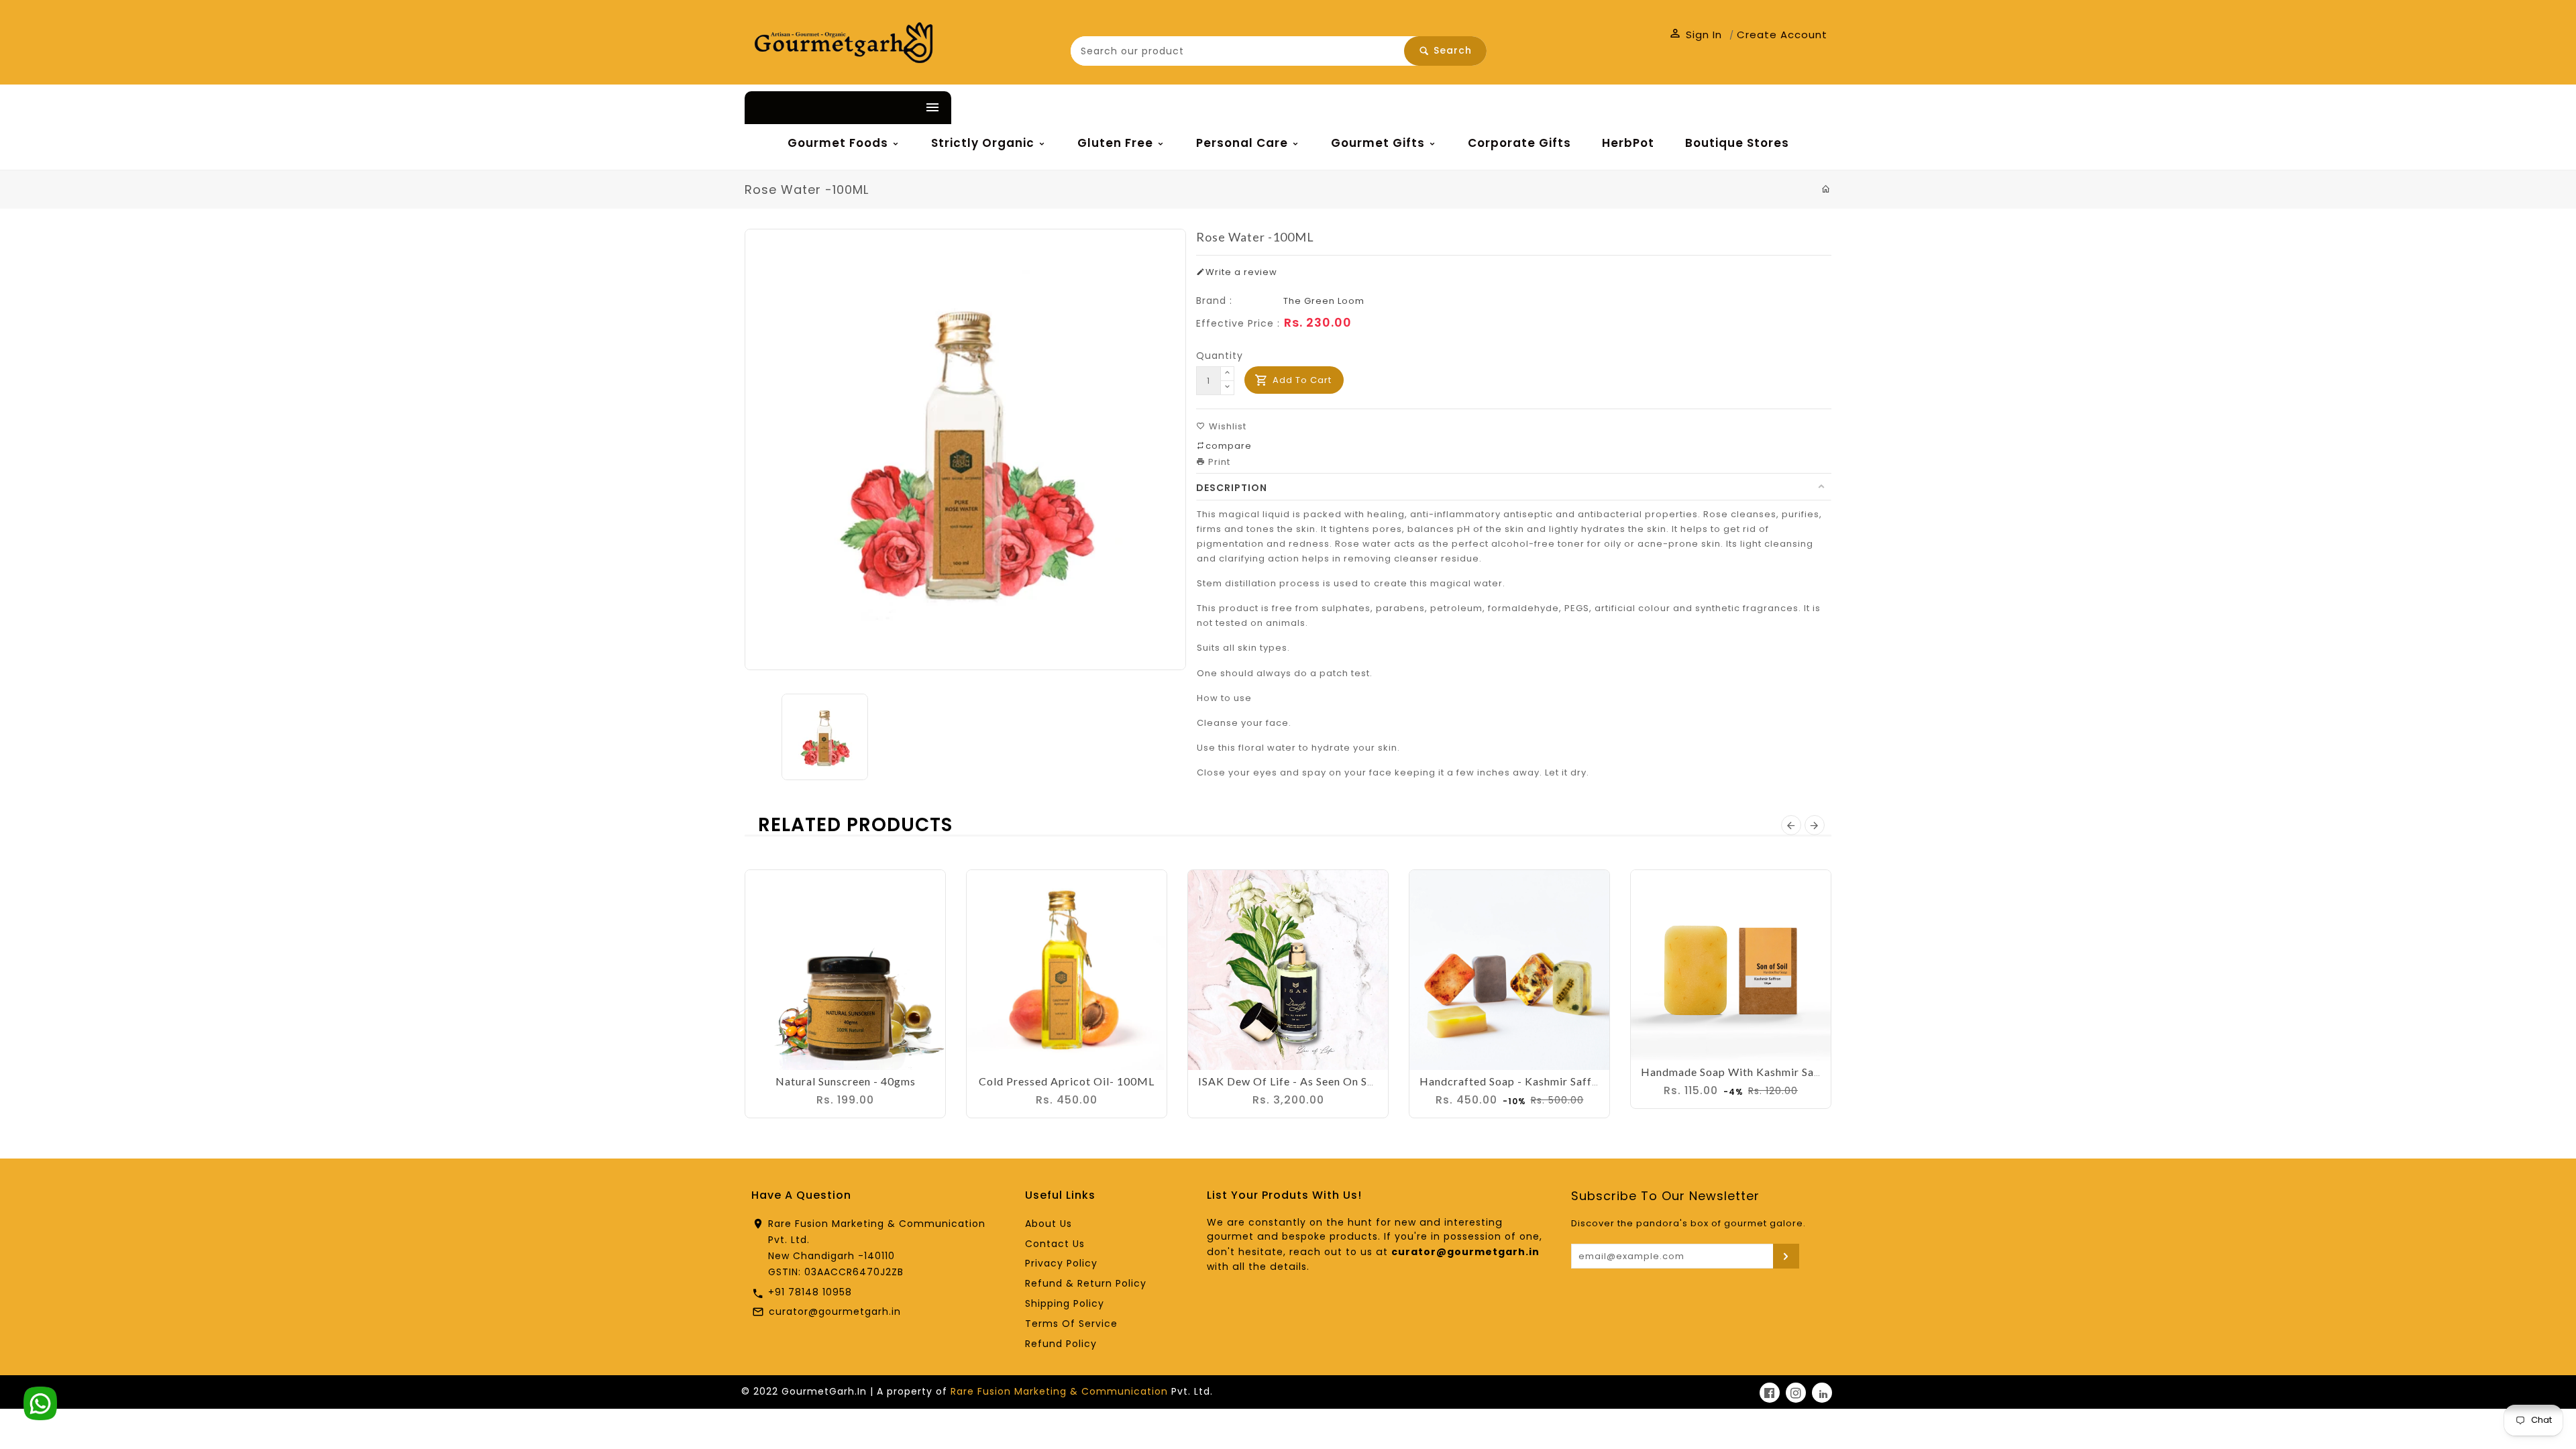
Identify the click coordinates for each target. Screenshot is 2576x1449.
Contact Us (1055, 1244)
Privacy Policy (1061, 1263)
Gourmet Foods (840, 143)
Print (1218, 462)
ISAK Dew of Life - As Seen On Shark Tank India (1323, 1081)
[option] (841, 737)
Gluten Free (1117, 143)
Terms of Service (1071, 1324)
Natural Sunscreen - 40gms (846, 1081)
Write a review (1241, 272)
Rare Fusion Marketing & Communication (1059, 1391)
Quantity (1220, 356)
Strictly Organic (984, 143)
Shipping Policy (1065, 1303)
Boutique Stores (1737, 143)
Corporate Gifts (1519, 143)
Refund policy (1061, 1344)
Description (1232, 488)
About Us (1049, 1224)
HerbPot (1628, 143)
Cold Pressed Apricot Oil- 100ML (1067, 1081)
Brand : (1214, 301)
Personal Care (1244, 143)
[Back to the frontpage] (1826, 189)
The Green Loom (1324, 301)
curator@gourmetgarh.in (835, 1311)
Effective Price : (1238, 323)
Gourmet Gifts (1380, 143)
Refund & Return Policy (1086, 1283)
